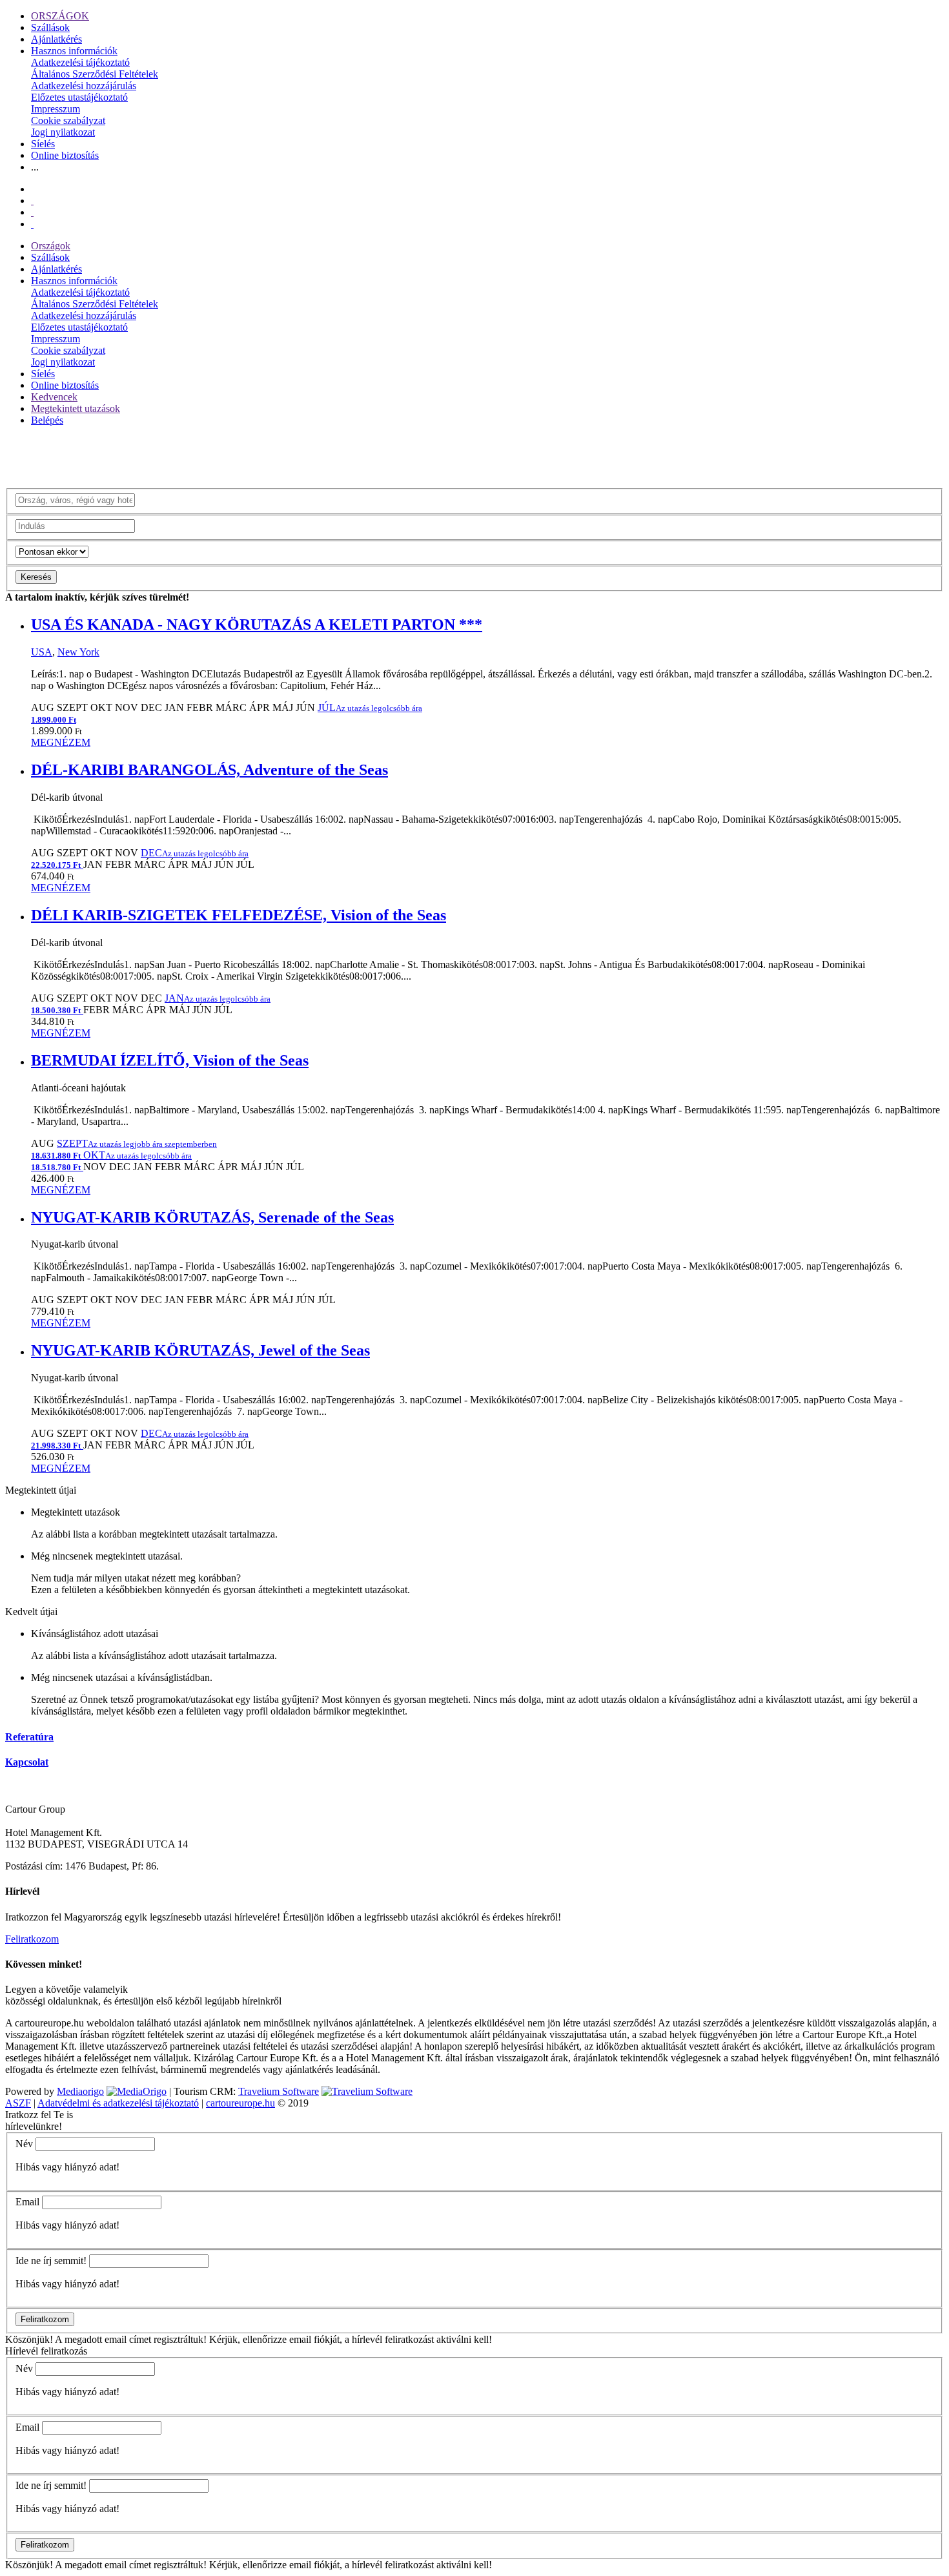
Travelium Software (279, 2091)
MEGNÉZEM (61, 742)
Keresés (36, 577)
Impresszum (56, 109)
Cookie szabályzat (68, 120)
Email (27, 2202)
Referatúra (29, 1737)
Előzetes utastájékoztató (79, 97)
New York (78, 652)
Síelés (43, 144)
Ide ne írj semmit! (51, 2261)
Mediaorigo (80, 2091)
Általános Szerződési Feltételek (95, 74)
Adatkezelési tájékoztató (80, 62)
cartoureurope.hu (240, 2103)
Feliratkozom (32, 1939)
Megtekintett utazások (76, 408)
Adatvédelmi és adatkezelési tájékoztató (118, 2103)
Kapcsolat (27, 1762)
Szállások (50, 27)
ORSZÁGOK (60, 16)
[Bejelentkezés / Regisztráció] (32, 224)
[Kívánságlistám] (32, 201)
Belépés (47, 420)
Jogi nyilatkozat (63, 132)
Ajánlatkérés (56, 39)
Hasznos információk (74, 51)
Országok (51, 246)
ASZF (18, 2103)
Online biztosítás (65, 155)
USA (42, 652)
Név (24, 2144)
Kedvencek (54, 397)
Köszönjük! (29, 2339)
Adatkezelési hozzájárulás (84, 86)
